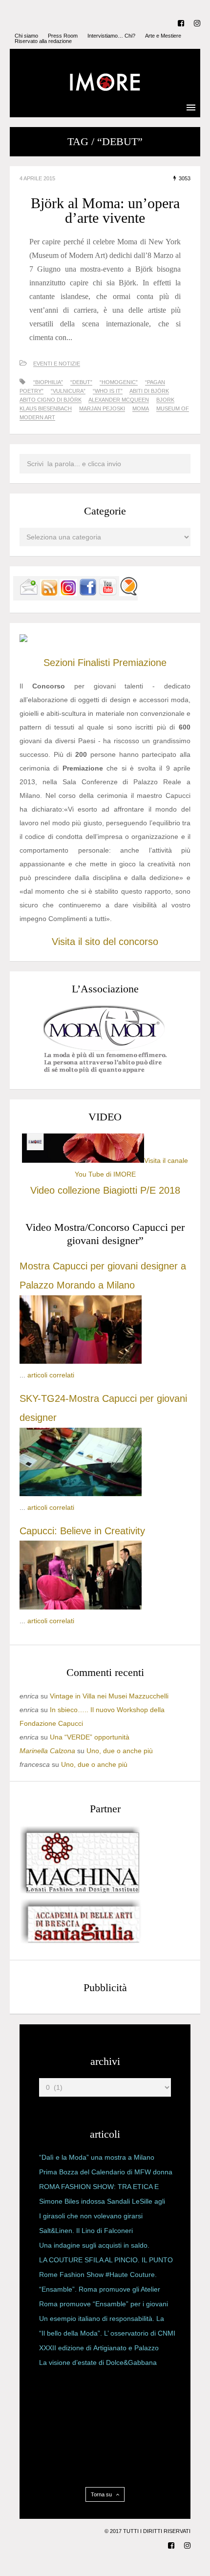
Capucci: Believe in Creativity (82, 1531)
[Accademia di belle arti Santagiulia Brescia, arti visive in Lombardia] (81, 1943)
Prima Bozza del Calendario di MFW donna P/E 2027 (106, 2174)
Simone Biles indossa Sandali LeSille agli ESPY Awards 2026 (102, 2203)
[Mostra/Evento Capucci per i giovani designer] (81, 1607)
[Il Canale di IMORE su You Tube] (108, 594)
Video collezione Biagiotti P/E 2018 (105, 1190)
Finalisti (94, 663)
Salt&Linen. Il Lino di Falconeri (86, 2231)
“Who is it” (108, 391)
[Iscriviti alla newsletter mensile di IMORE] (29, 594)
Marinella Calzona (47, 1751)
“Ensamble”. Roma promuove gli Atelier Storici (100, 2291)
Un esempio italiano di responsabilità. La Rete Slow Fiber (102, 2320)
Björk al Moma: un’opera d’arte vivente (105, 210)
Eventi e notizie (57, 364)
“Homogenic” (119, 382)
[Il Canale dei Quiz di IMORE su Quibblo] (128, 594)
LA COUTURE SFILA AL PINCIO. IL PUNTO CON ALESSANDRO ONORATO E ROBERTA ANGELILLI (106, 2262)
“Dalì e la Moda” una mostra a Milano (97, 2157)
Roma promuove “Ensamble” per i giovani (104, 2304)
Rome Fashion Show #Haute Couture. (98, 2275)
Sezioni (59, 663)
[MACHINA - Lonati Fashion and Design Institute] (81, 1891)
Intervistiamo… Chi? (111, 36)
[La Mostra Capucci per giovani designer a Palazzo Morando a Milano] (81, 1361)
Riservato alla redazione (43, 41)
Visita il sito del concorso (105, 942)
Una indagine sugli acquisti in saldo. (94, 2245)
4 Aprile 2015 (37, 178)
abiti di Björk (149, 391)
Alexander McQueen (119, 400)
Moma (141, 408)
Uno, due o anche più (120, 1751)
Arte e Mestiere (163, 36)
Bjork (165, 400)
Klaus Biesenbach (46, 408)
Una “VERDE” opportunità (90, 1737)
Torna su (102, 2494)
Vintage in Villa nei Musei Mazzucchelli (109, 1696)
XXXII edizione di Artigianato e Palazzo (99, 2348)
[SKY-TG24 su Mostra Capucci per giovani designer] (81, 1494)
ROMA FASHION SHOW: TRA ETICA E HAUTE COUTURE (99, 2189)
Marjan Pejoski (102, 408)
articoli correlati (51, 1375)
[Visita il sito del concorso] (23, 640)
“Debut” (81, 382)
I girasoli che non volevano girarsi (91, 2216)
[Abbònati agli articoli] (49, 594)
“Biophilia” (48, 382)
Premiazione (140, 663)
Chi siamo (26, 36)
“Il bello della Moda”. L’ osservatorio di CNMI (107, 2333)
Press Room (63, 36)
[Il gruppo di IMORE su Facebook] (88, 594)
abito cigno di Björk (51, 400)
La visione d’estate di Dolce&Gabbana (98, 2362)
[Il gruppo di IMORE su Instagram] (68, 594)
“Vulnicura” (68, 391)
